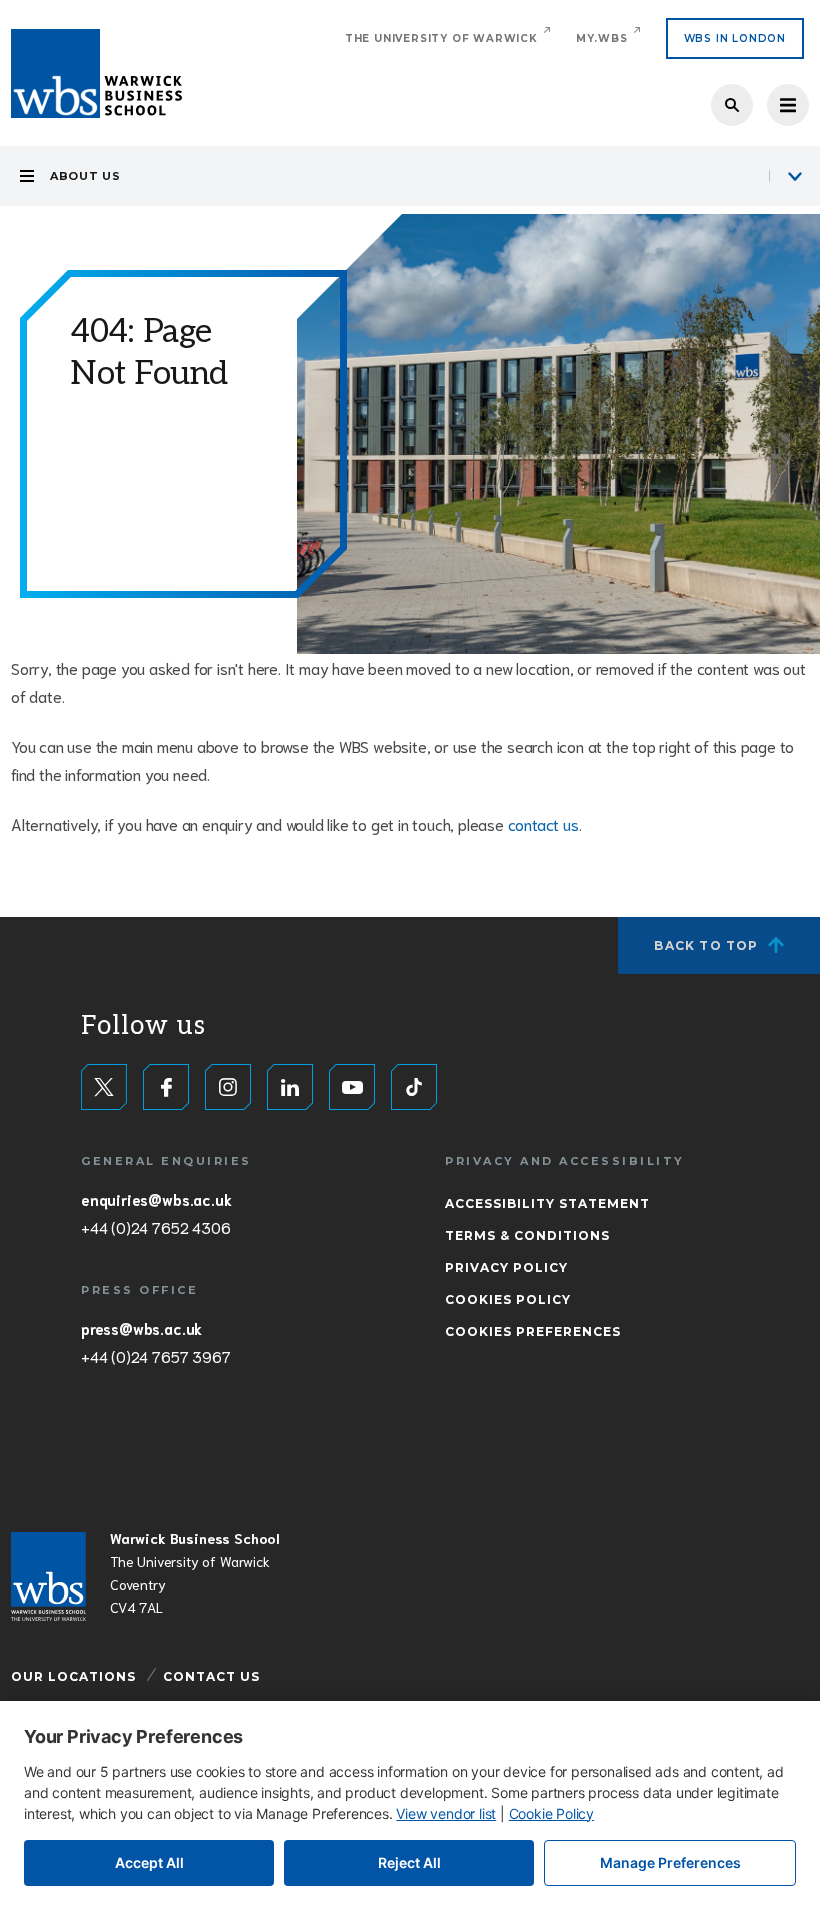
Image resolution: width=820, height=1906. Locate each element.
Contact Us (211, 1676)
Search (732, 105)
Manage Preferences (670, 1862)
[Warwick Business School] (96, 73)
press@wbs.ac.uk (141, 1328)
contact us (543, 823)
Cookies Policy (508, 1299)
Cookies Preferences (533, 1331)
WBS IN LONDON (735, 38)
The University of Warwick (441, 38)
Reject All (409, 1862)
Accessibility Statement (547, 1203)
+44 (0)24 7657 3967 (155, 1356)
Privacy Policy (506, 1267)
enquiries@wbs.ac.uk (156, 1199)
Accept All (149, 1862)
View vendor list (446, 1813)
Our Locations (73, 1676)
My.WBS (602, 38)
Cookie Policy (551, 1813)
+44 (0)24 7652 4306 (155, 1227)
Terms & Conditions (527, 1235)
